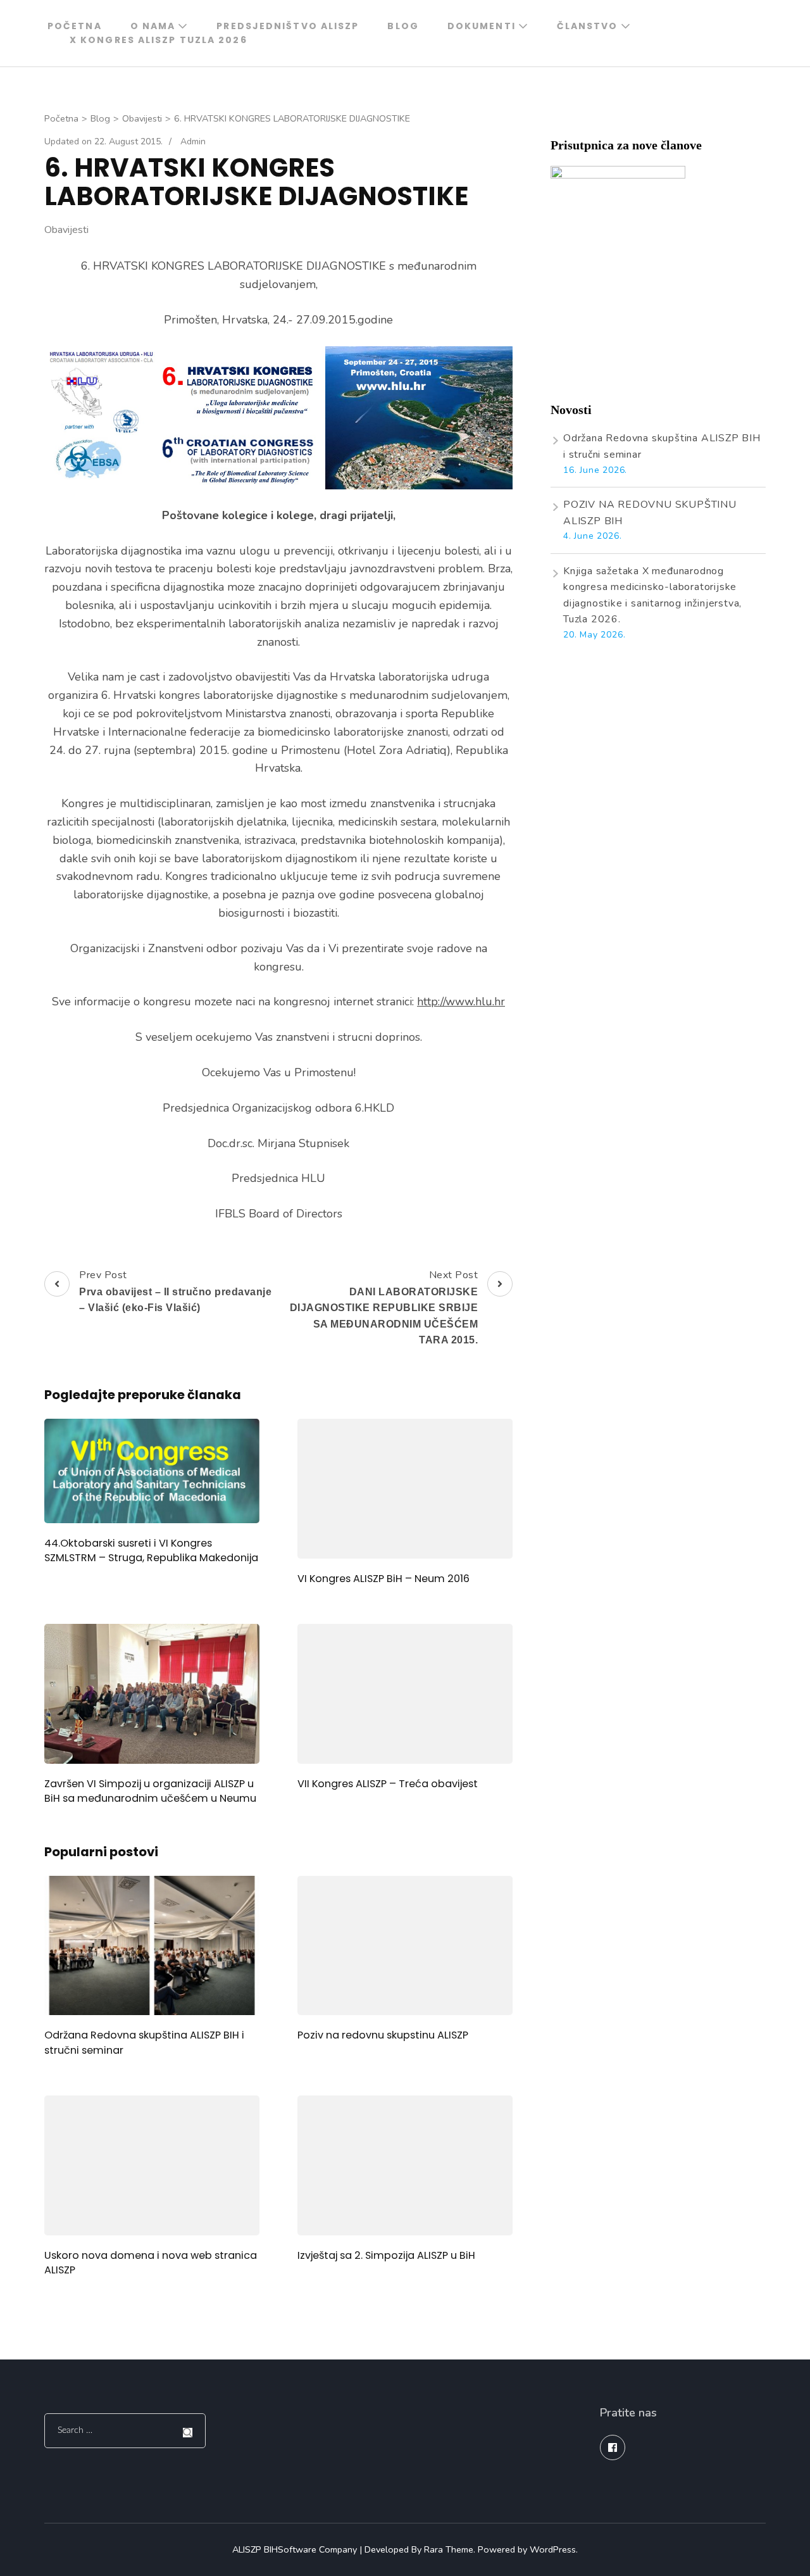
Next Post (384, 1307)
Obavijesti (66, 230)
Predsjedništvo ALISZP (288, 26)
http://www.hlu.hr (461, 1002)
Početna (75, 26)
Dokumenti (482, 26)
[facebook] (613, 2447)
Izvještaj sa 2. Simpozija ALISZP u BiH (386, 2255)
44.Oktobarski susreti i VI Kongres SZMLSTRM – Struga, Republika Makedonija (151, 1550)
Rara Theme (449, 2549)
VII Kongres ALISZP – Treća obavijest (388, 1784)
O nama (153, 26)
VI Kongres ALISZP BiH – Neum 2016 (383, 1579)
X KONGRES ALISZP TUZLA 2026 (159, 40)
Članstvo (588, 26)
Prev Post (175, 1291)
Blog (403, 26)
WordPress (553, 2549)
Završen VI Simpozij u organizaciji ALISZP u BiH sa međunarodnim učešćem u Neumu (150, 1791)
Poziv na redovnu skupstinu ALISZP (383, 2035)
